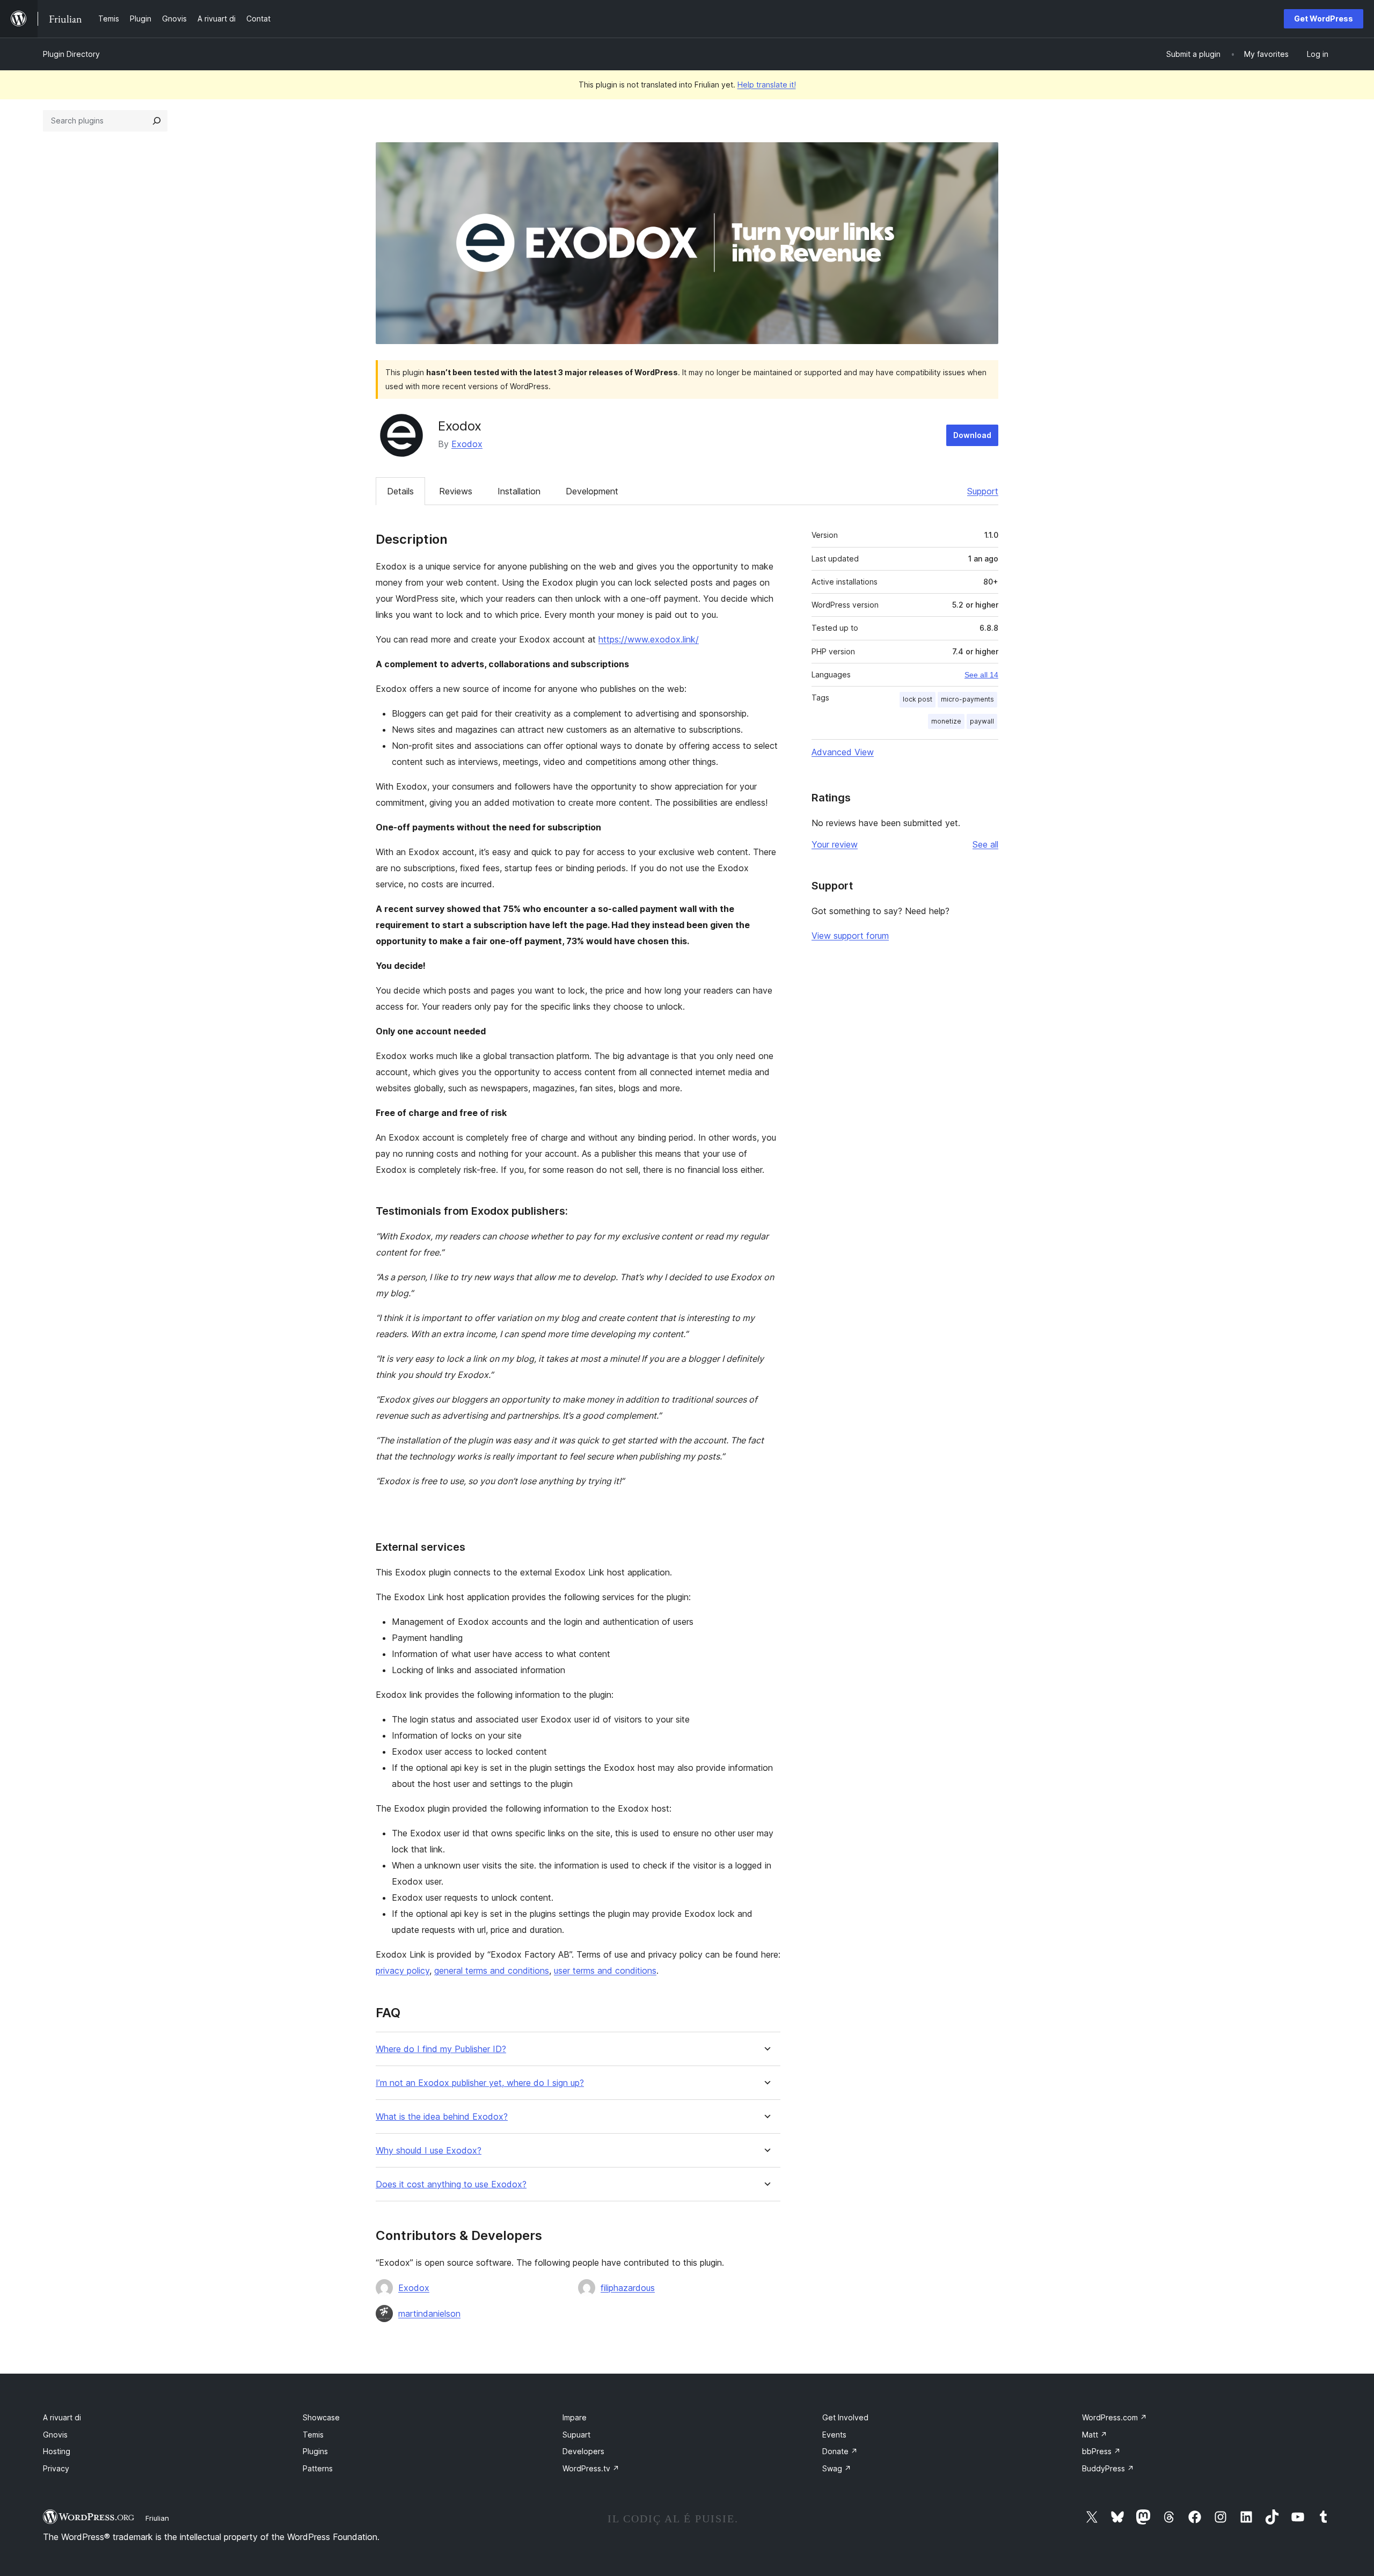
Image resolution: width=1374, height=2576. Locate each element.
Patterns (318, 2468)
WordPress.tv (591, 2468)
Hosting (57, 2451)
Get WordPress (1324, 19)
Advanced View (843, 752)
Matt (1095, 2435)
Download (972, 435)
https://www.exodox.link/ (649, 639)
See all (985, 844)
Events (834, 2435)
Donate (840, 2451)
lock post (918, 699)
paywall (982, 721)
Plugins (315, 2451)
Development (592, 491)
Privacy (56, 2468)
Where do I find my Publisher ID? (441, 2049)
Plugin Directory (71, 54)
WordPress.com (1114, 2417)
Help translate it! (767, 85)
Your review (835, 844)
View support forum (850, 936)
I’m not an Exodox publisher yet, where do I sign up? (480, 2083)
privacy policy (403, 1971)
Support (983, 491)
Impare (575, 2417)
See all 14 (981, 675)
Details (400, 491)
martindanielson (429, 2314)
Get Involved (845, 2417)
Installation (519, 491)
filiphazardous (628, 2288)
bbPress (1101, 2451)
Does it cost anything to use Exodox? (451, 2184)
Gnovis (55, 2435)
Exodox (467, 444)
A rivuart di (62, 2417)
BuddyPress (1108, 2468)
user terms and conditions (605, 1971)
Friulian (157, 2518)
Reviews (456, 491)
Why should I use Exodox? (429, 2151)
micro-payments (967, 699)
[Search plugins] (157, 121)
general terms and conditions (492, 1971)
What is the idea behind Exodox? (442, 2117)
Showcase (321, 2417)
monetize (946, 721)
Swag (837, 2468)
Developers (583, 2451)
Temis (313, 2435)
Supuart (576, 2435)
